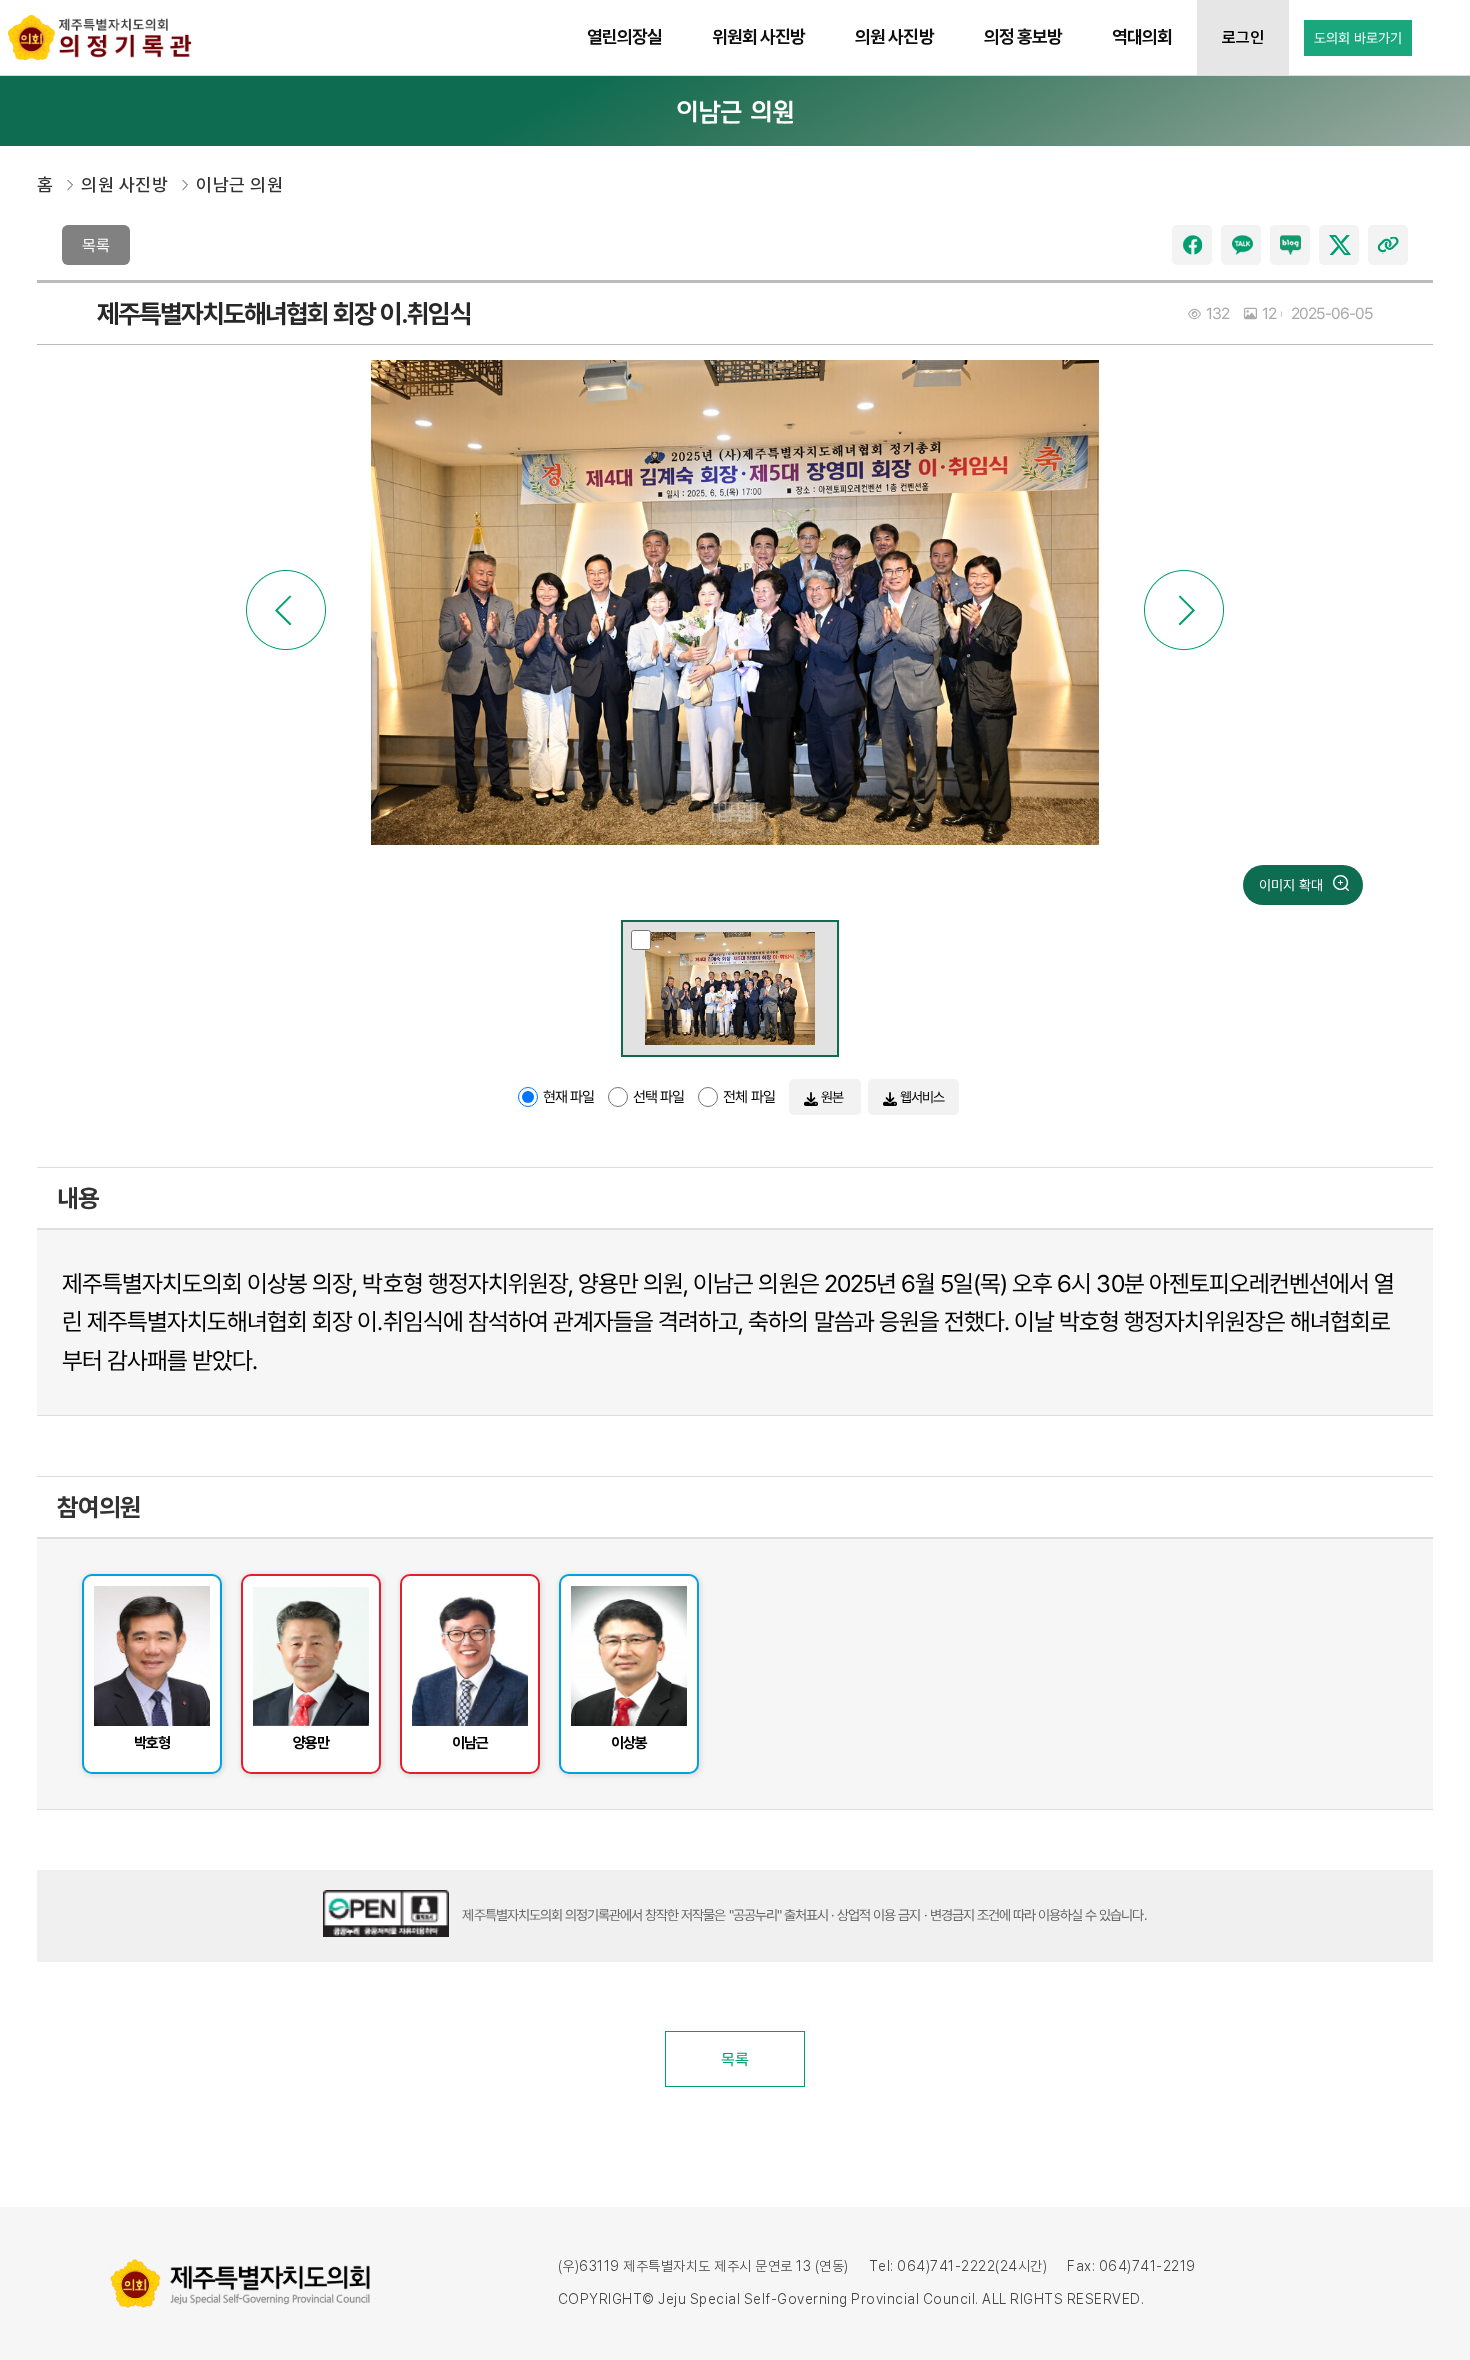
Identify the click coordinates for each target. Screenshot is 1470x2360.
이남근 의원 (239, 184)
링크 (1388, 245)
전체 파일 (748, 1097)
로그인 (1243, 37)
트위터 (1339, 245)
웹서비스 (920, 1097)
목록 (96, 245)
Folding (1399, 1190)
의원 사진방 (124, 184)
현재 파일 (568, 1097)
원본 (832, 1097)
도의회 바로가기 (1358, 38)
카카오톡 (1241, 245)
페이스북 (1192, 245)
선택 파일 (658, 1097)
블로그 (1290, 245)
